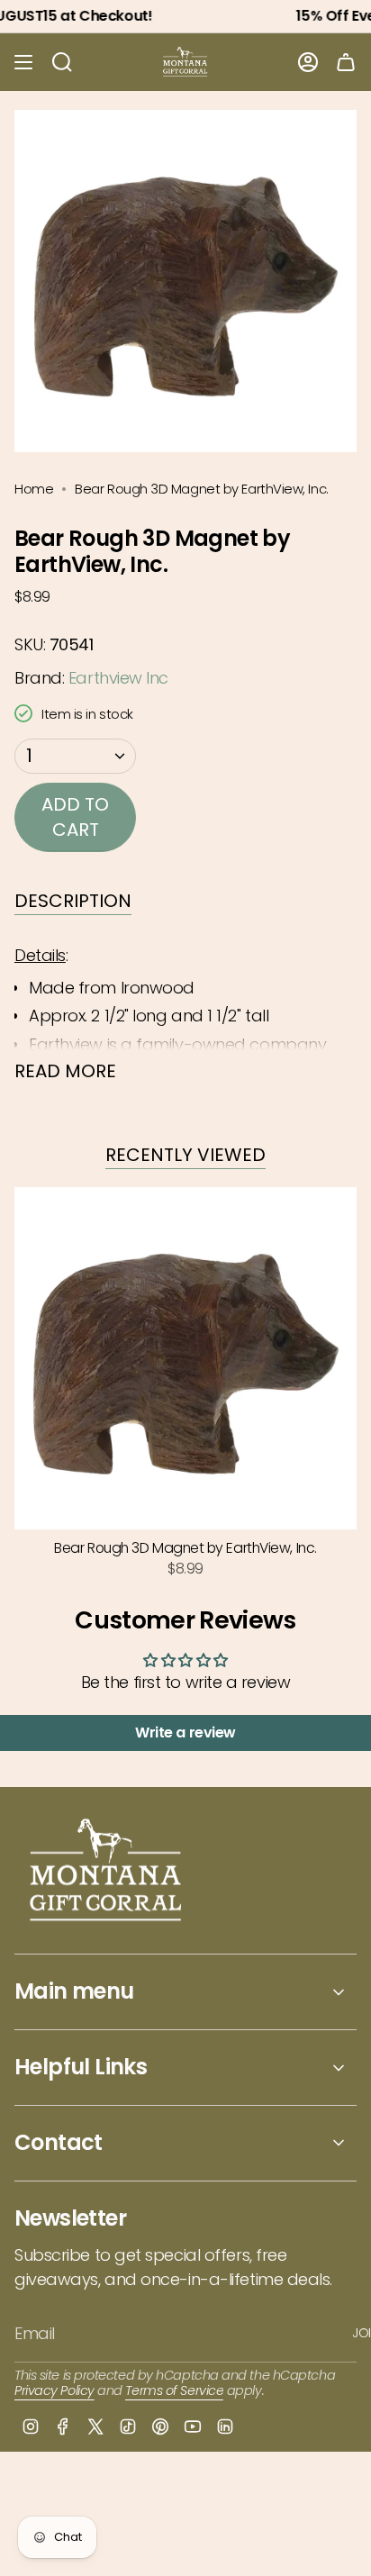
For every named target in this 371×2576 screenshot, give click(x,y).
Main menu (74, 1991)
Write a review (185, 1732)
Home (34, 489)
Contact (59, 2142)
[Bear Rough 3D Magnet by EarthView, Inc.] (185, 1358)
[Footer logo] (107, 1872)
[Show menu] (23, 62)
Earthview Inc (118, 678)
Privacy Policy (54, 2390)
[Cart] (346, 62)
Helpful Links (81, 2067)
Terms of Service (174, 2390)
